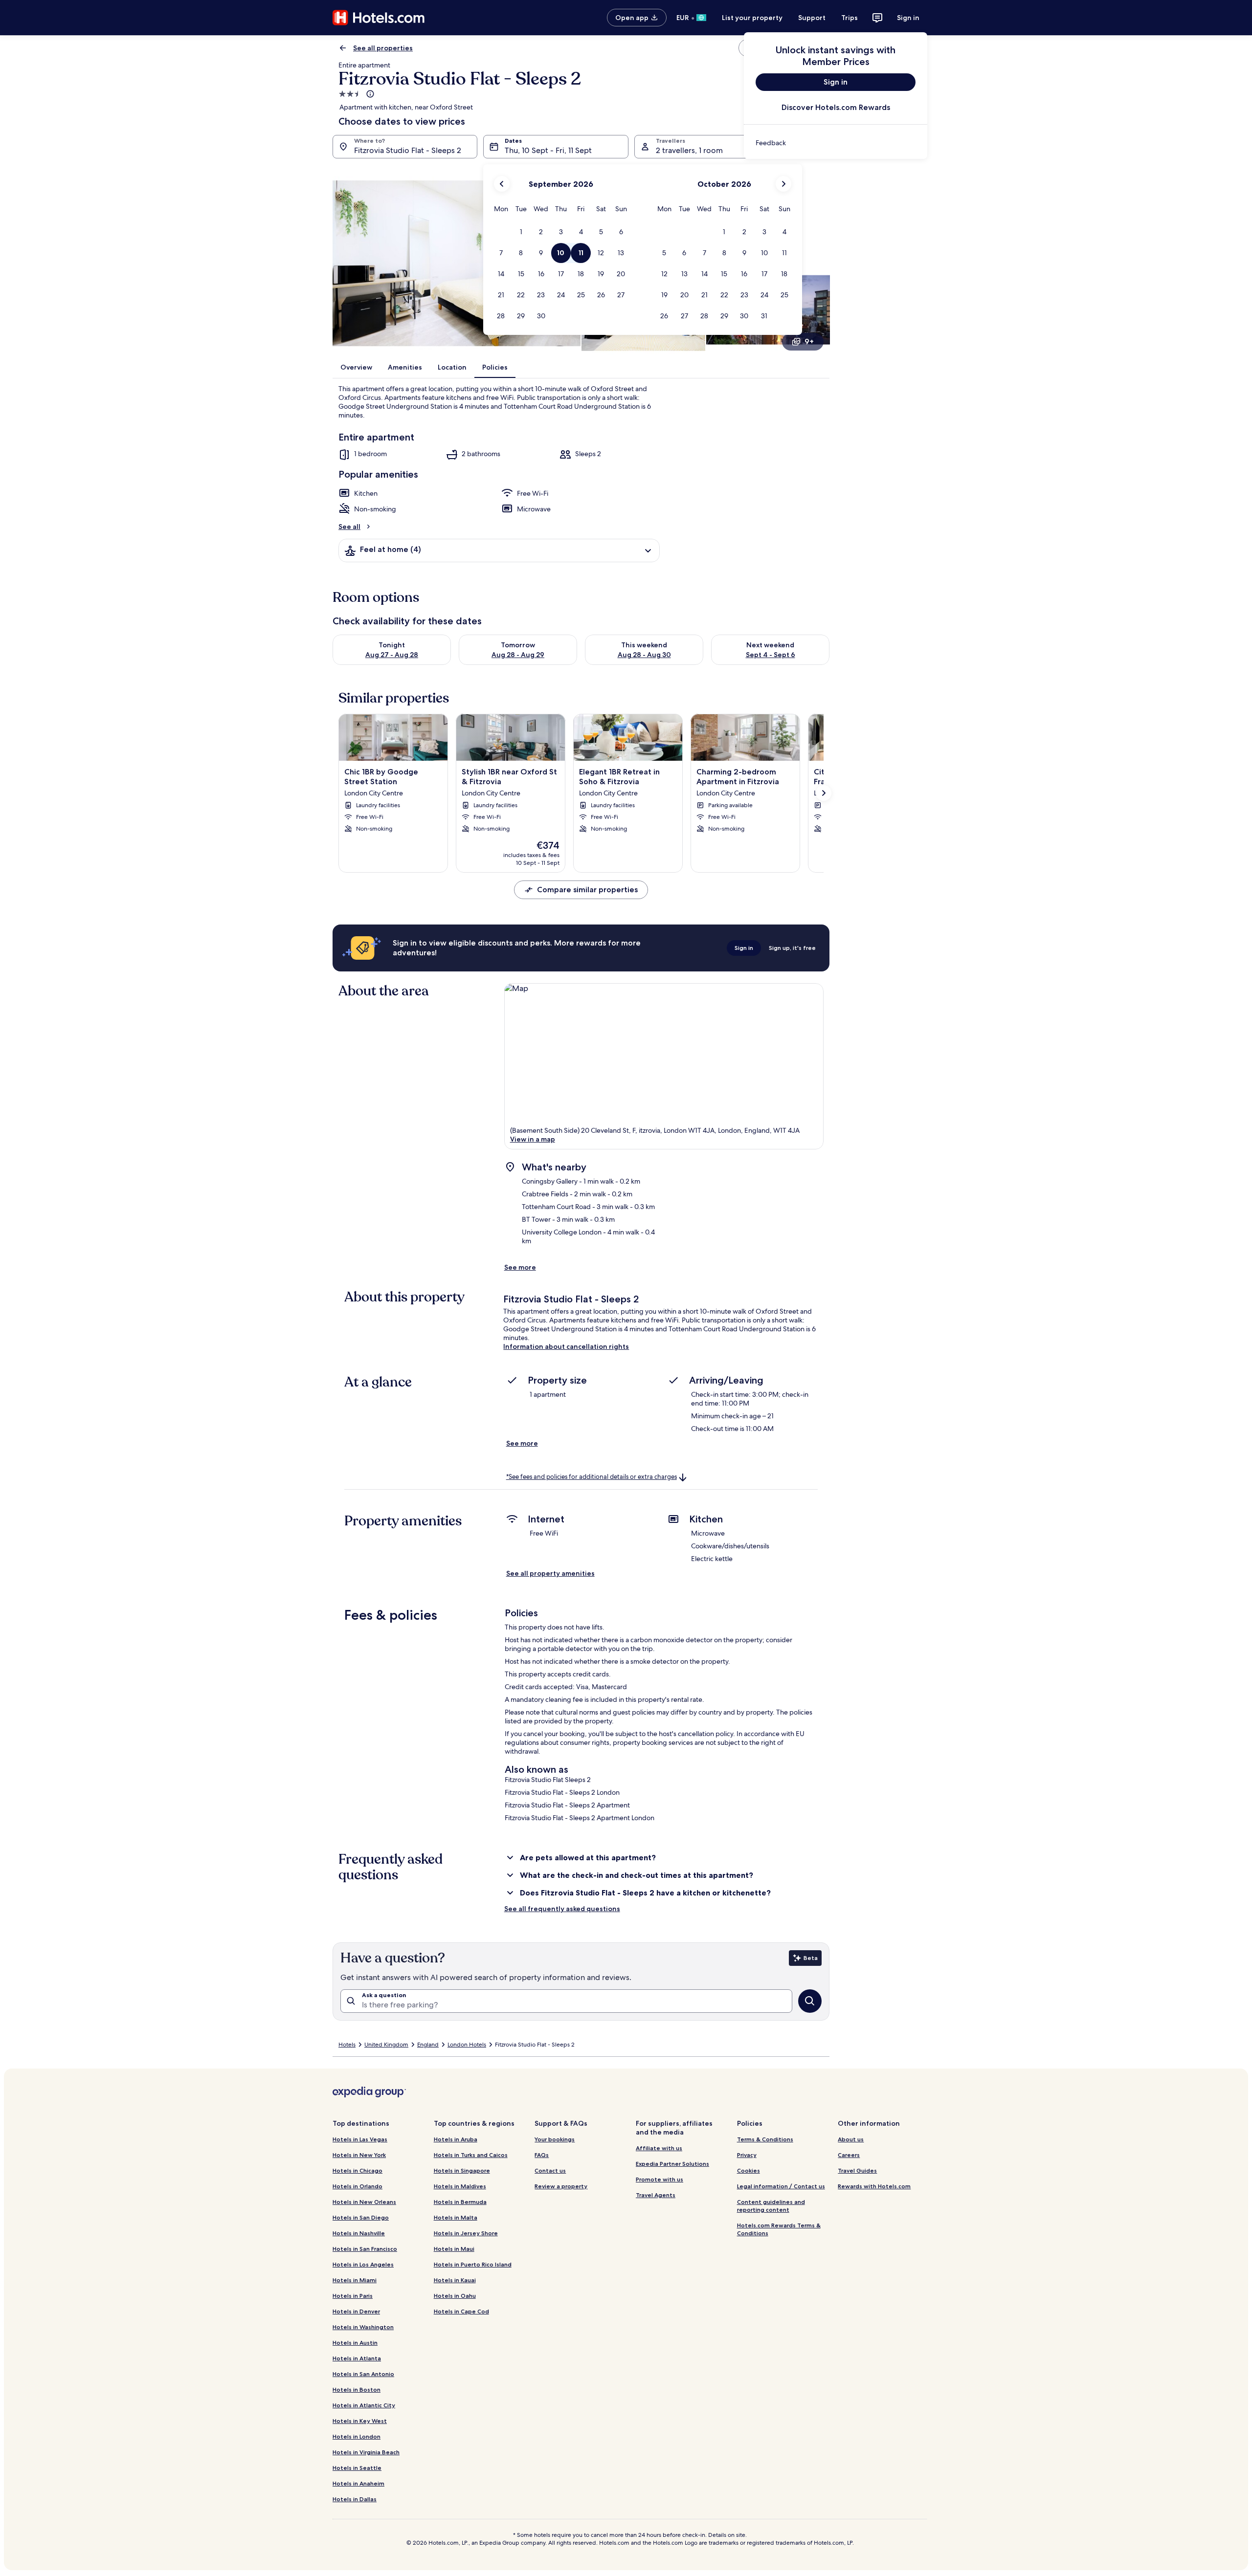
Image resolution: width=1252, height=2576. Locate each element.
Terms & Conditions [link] (765, 2139)
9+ (809, 341)
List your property (752, 18)
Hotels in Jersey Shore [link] (466, 2233)
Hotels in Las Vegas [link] (360, 2139)
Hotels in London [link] (357, 2436)
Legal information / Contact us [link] (781, 2186)
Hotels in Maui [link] (454, 2249)
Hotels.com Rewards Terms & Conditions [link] (779, 2229)
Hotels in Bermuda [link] (460, 2202)
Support (812, 18)
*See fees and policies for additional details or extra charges (592, 1477)
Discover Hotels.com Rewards (836, 107)
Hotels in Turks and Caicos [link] (471, 2155)
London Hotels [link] (467, 2045)
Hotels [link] (347, 2045)
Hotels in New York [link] (359, 2155)
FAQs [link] (542, 2155)
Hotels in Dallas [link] (355, 2499)
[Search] (810, 2001)
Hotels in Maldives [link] (460, 2186)
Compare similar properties (587, 890)
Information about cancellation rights (566, 1346)
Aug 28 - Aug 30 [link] (644, 655)
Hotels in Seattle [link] (357, 2468)
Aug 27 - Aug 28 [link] (392, 655)
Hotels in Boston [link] (357, 2389)
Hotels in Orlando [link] (358, 2186)
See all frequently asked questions (562, 1909)
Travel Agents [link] (656, 2195)
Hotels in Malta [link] (456, 2217)
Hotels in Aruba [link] (456, 2139)
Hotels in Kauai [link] (455, 2280)
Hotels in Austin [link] (355, 2343)
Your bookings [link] (555, 2139)
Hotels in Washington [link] (363, 2327)
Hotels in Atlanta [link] (357, 2358)
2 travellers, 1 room (689, 150)
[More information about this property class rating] (369, 94)
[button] (521, 232)
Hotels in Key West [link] (360, 2421)
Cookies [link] (749, 2170)
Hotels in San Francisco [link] (365, 2249)
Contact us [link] (550, 2170)
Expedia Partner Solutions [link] (672, 2164)
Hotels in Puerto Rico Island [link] (473, 2264)
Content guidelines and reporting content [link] (771, 2206)
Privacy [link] (747, 2155)
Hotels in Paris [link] (353, 2296)
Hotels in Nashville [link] (359, 2233)
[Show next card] (824, 793)
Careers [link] (849, 2155)
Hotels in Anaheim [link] (358, 2483)
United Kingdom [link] (386, 2045)
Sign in (908, 18)
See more (520, 1267)
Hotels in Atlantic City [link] (364, 2405)
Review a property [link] (561, 2186)
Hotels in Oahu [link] (455, 2296)
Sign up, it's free (792, 948)
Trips (850, 18)
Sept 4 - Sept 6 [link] (771, 655)
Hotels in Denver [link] (356, 2311)
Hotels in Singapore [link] (462, 2170)
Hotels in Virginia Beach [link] (366, 2452)
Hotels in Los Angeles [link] (363, 2264)
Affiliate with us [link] (659, 2148)
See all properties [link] (383, 48)
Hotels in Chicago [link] (358, 2170)
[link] (836, 143)
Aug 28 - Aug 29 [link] (518, 655)
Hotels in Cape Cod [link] (461, 2311)
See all (349, 527)
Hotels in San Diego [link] (361, 2217)
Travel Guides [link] (857, 2170)
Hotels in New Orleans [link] (364, 2202)
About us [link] (851, 2139)
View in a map (533, 1139)
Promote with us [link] (660, 2179)
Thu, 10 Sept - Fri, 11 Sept (548, 150)
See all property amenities (550, 1573)
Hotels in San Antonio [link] (363, 2374)
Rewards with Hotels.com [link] (874, 2186)
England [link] (428, 2045)
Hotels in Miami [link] (355, 2280)
